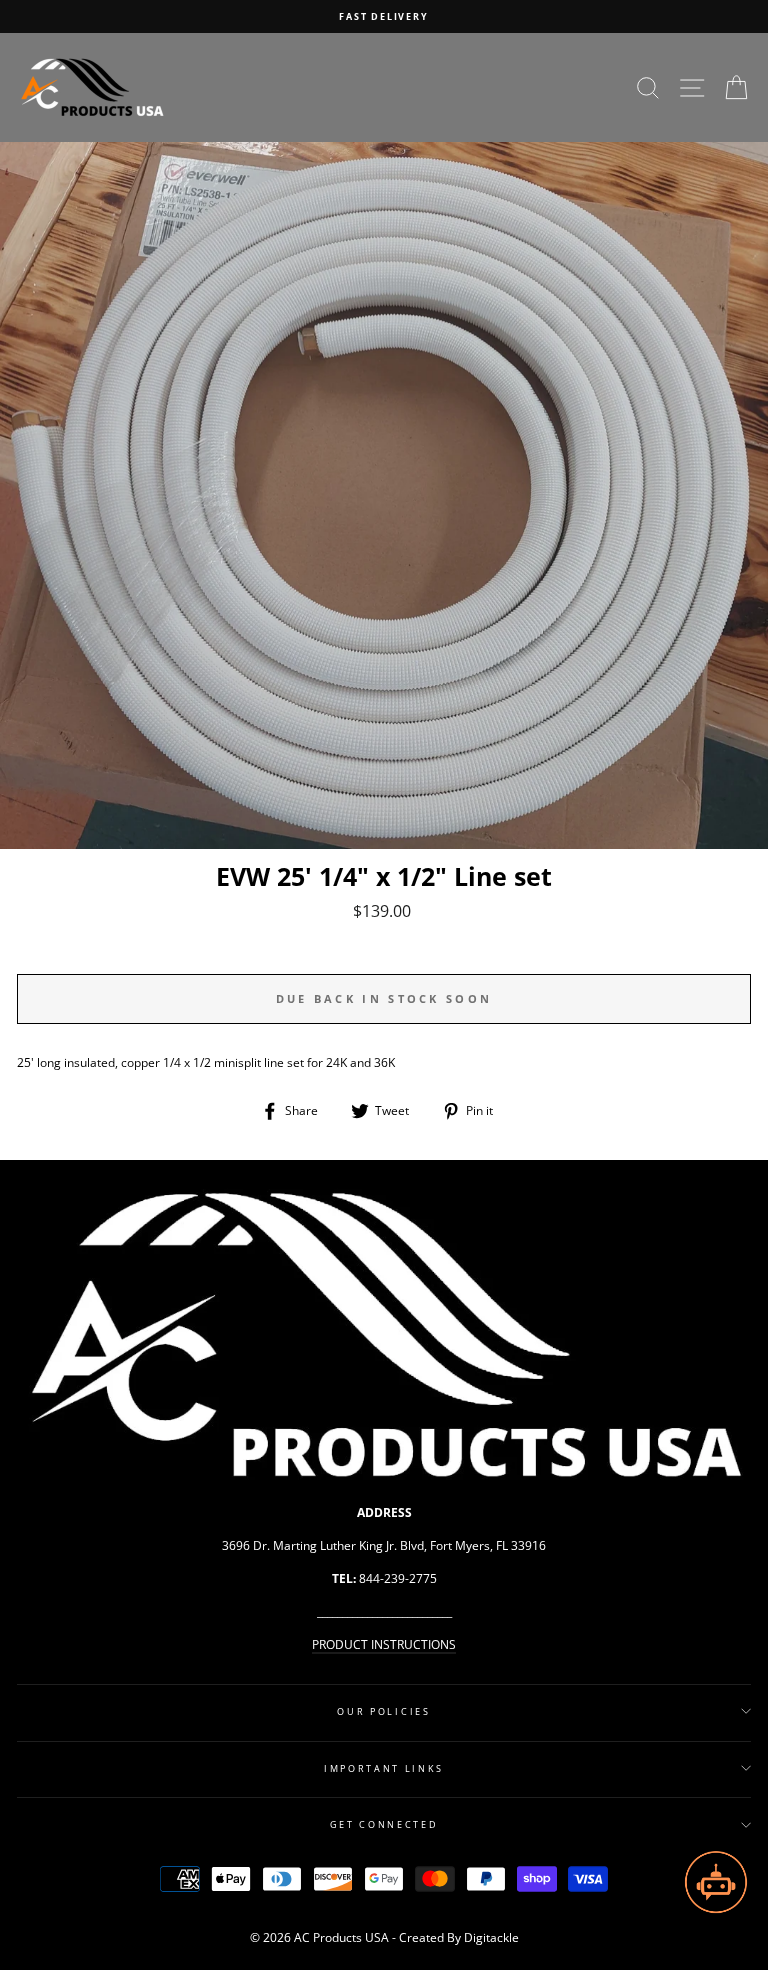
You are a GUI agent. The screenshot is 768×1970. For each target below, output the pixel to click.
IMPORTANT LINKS (384, 1768)
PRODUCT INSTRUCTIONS (384, 1644)
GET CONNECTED (384, 1824)
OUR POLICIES (383, 1711)
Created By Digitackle (459, 1937)
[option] (384, 16)
